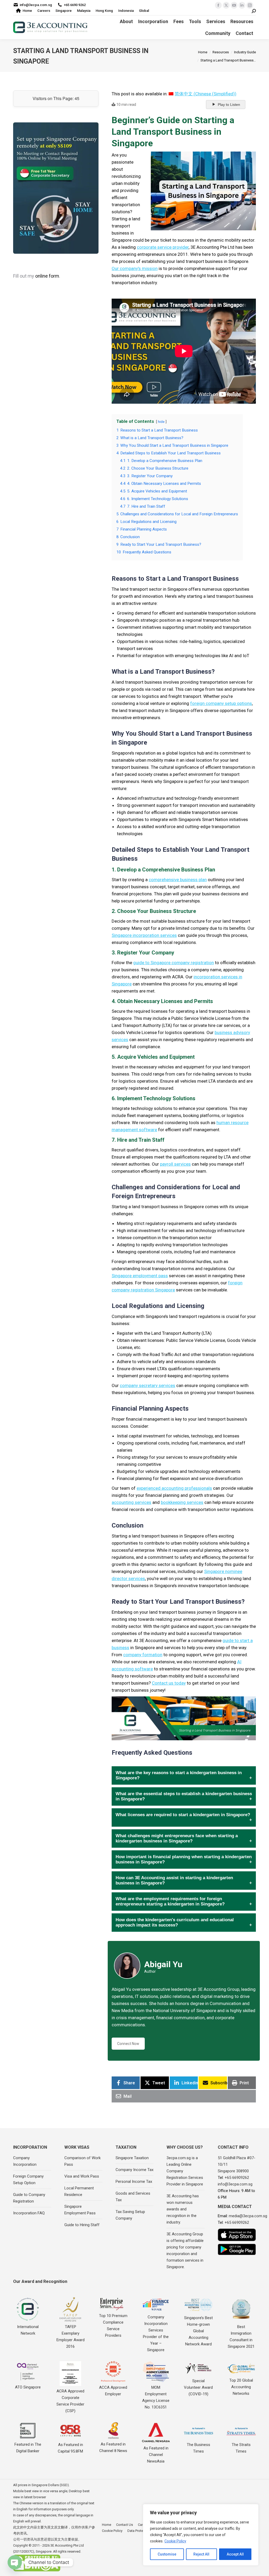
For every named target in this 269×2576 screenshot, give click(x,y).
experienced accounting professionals (174, 1488)
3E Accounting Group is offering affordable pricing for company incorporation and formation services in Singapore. (185, 2250)
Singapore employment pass (140, 1276)
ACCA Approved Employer (113, 2391)
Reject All (201, 2554)
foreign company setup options (221, 703)
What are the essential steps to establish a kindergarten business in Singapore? (184, 1796)
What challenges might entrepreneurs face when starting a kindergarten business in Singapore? (177, 1838)
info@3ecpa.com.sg (36, 5)
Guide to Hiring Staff (82, 2225)
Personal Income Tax (134, 2182)
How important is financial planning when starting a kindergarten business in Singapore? (184, 1859)
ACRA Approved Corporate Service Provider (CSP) (70, 2401)
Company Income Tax (134, 2170)
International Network (28, 2330)
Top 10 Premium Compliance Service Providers (113, 2326)
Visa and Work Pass (82, 2176)
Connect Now (128, 2044)
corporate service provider (163, 247)
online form (47, 276)
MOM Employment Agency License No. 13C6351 (156, 2397)
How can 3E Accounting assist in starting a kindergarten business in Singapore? (174, 1880)
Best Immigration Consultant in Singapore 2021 (241, 2337)
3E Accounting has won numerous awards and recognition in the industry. (183, 2209)
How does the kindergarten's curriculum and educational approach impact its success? (175, 1922)
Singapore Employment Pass (80, 2210)
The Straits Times (241, 2448)
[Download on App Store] (237, 2235)
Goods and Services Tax (133, 2197)
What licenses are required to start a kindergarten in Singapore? (183, 1815)
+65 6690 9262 (75, 5)
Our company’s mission (135, 268)
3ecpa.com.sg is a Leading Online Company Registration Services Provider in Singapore (185, 2171)
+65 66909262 (237, 2178)
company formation (143, 1655)
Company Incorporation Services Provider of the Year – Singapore (156, 2333)
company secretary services (148, 1385)
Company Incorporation (25, 2161)
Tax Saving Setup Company (130, 2215)
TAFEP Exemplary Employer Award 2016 (71, 2337)
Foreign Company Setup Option (28, 2180)
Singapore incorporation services (144, 935)
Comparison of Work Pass (82, 2161)
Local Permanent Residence (79, 2191)
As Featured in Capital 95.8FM (70, 2448)
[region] (201, 2535)
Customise (167, 2554)
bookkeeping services (182, 1502)
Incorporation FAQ (29, 2213)
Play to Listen (229, 105)
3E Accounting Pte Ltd (67, 2545)
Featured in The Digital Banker (28, 2448)
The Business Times (198, 2448)
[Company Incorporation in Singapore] (56, 188)
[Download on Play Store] (237, 2249)
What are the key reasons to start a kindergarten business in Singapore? (179, 1775)
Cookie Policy (175, 2541)
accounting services (131, 1502)
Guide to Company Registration (29, 2198)
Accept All (235, 2554)
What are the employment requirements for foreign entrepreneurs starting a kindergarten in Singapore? (170, 1901)
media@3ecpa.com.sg (248, 2216)
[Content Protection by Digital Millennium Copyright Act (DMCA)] (37, 2570)
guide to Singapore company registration (174, 963)
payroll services (175, 1164)
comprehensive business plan (178, 880)
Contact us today (169, 1683)
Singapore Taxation (132, 2158)
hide (161, 422)
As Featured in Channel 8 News (113, 2447)
